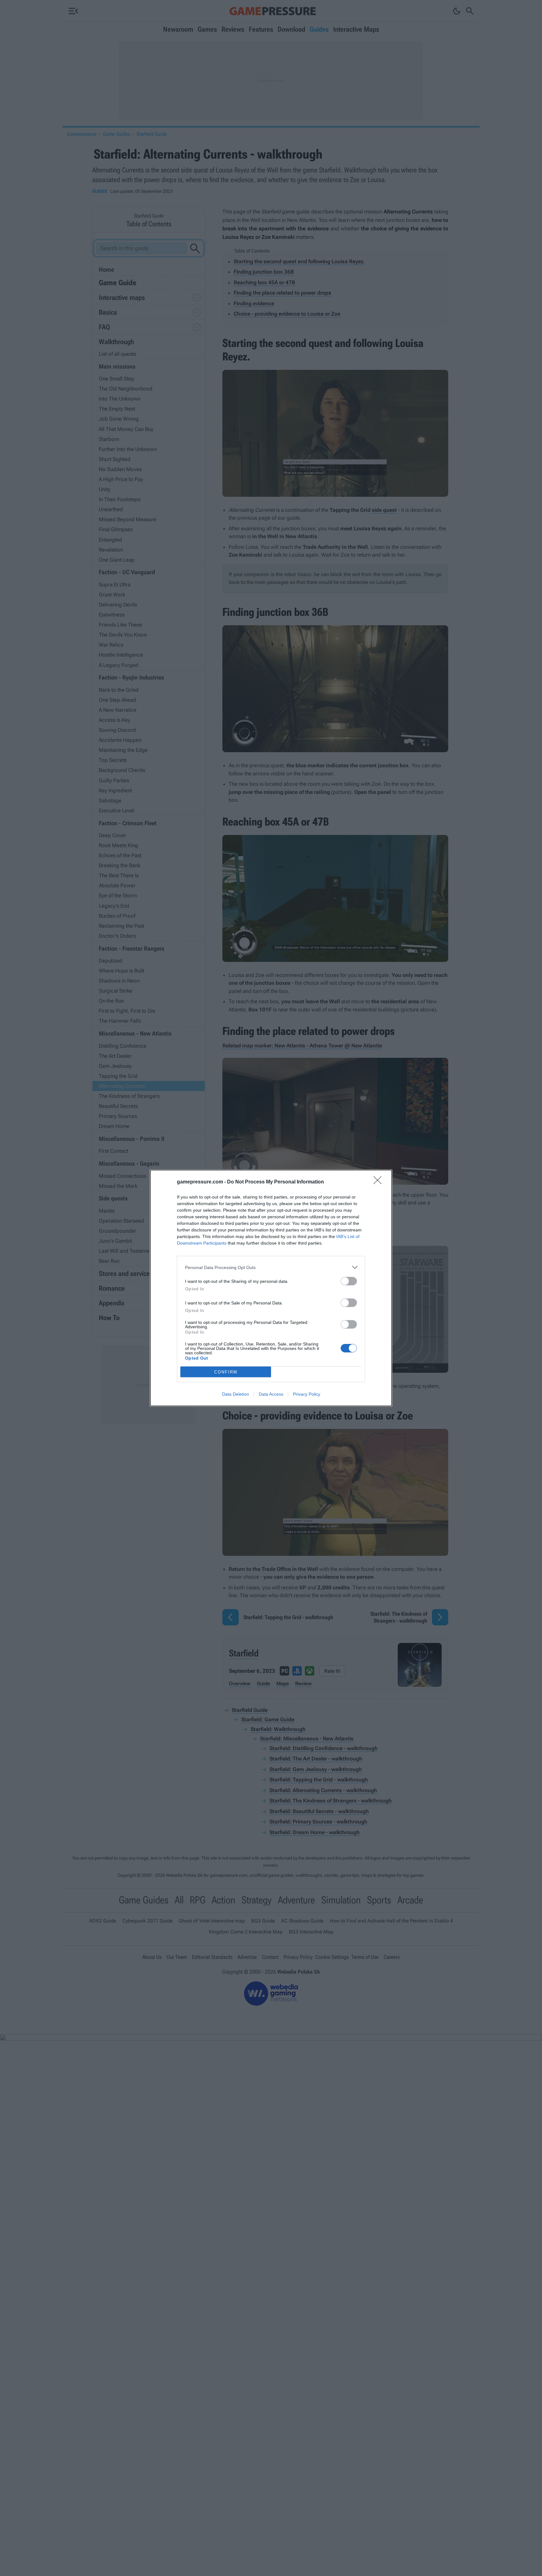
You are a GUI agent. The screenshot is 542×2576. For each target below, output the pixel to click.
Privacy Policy (307, 1394)
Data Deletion (236, 1394)
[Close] (380, 1182)
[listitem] (271, 1267)
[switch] (349, 1281)
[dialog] (271, 1288)
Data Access (271, 1394)
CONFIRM (226, 1372)
